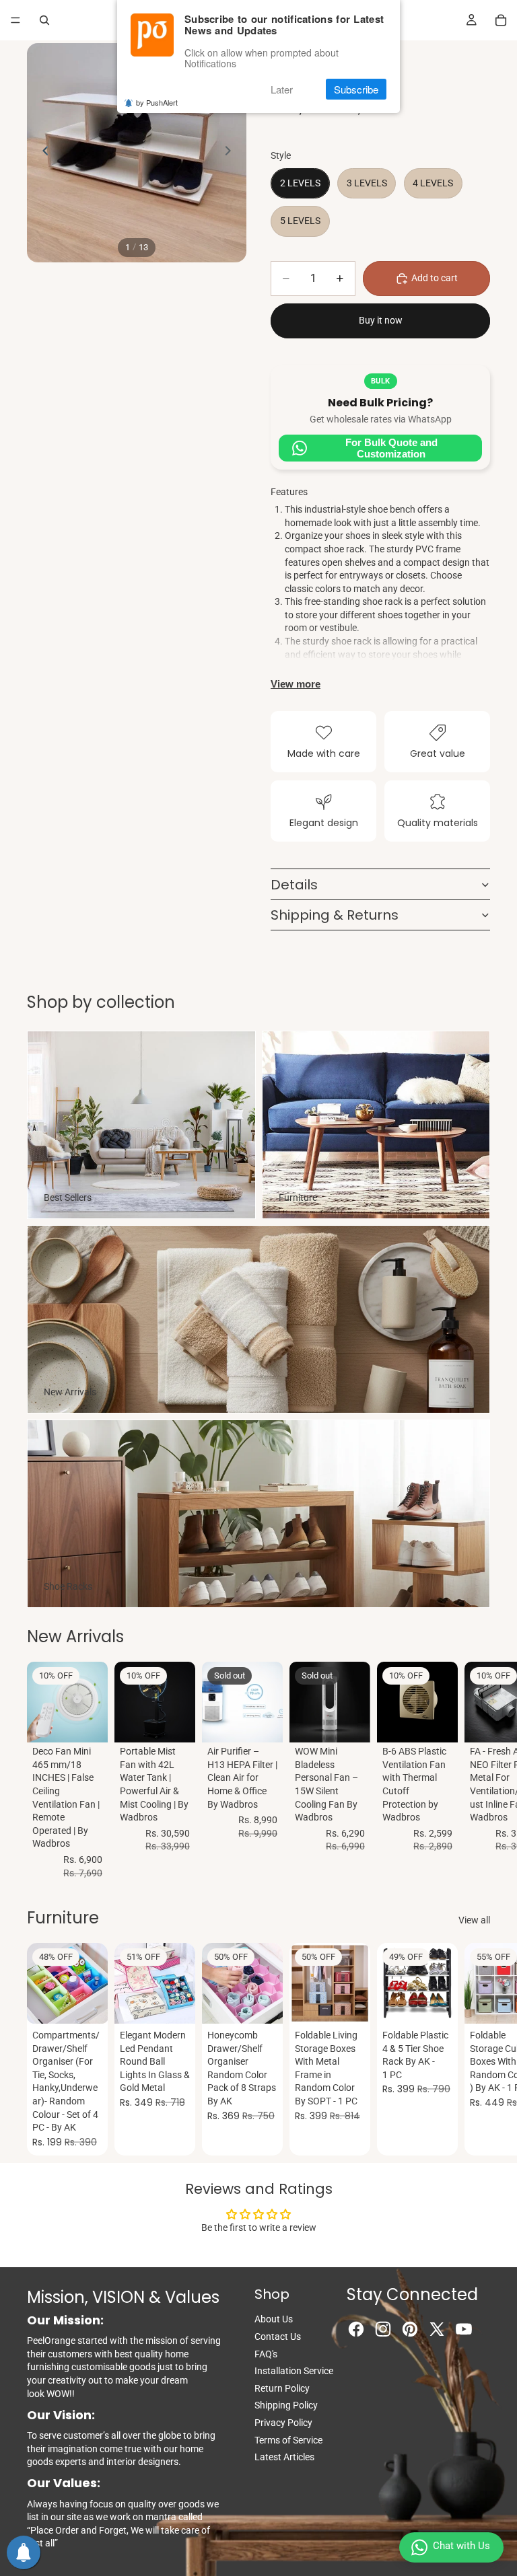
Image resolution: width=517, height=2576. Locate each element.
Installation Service (294, 2371)
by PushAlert (157, 102)
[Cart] (501, 20)
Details (294, 885)
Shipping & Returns (335, 915)
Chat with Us (461, 2546)
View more (296, 684)
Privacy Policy (283, 2423)
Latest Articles (284, 2457)
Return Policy (282, 2388)
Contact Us (278, 2336)
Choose (186, 2003)
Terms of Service (288, 2440)
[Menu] (15, 20)
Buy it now (381, 320)
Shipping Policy (286, 2405)
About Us (274, 2319)
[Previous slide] (42, 153)
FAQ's (266, 2354)
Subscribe (356, 89)
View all (474, 1920)
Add (98, 1722)
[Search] (44, 20)
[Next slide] (232, 153)
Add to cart (435, 278)
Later (282, 89)
